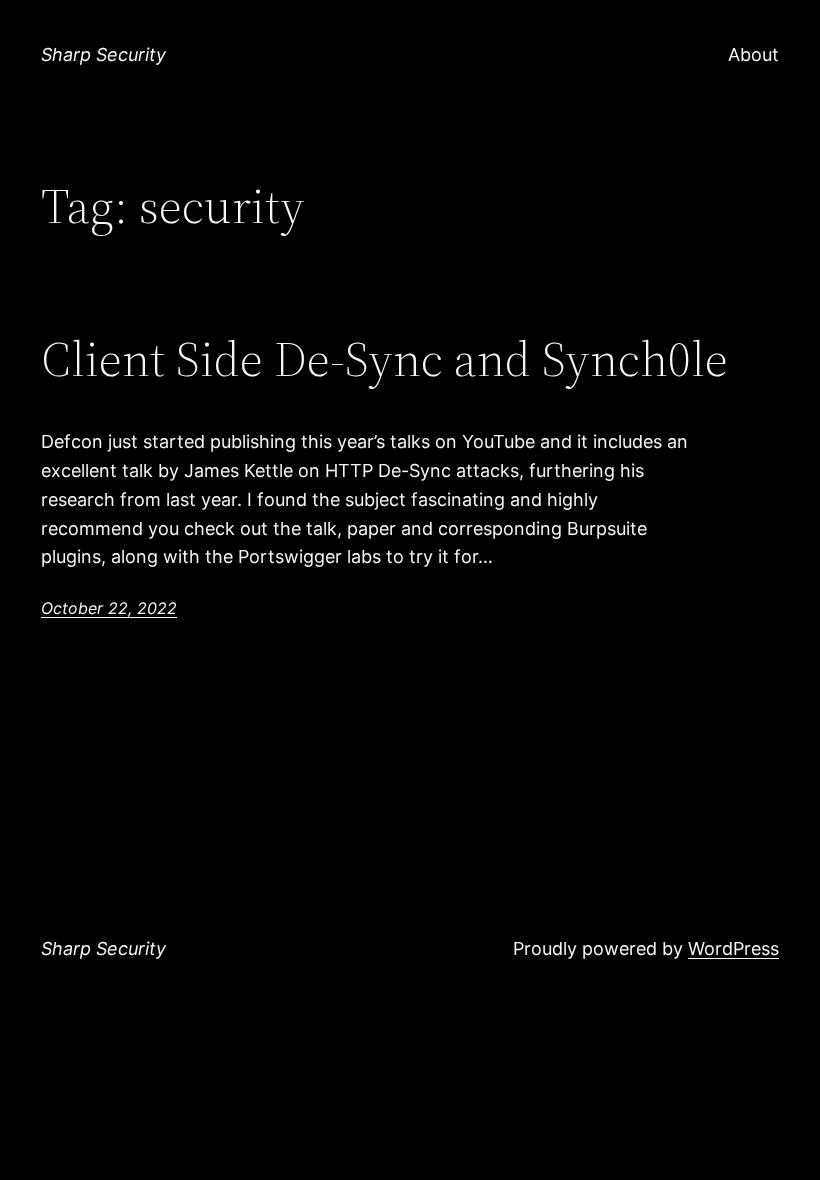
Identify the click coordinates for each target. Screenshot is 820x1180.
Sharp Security (103, 54)
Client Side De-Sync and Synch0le (384, 359)
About (753, 54)
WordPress (733, 948)
